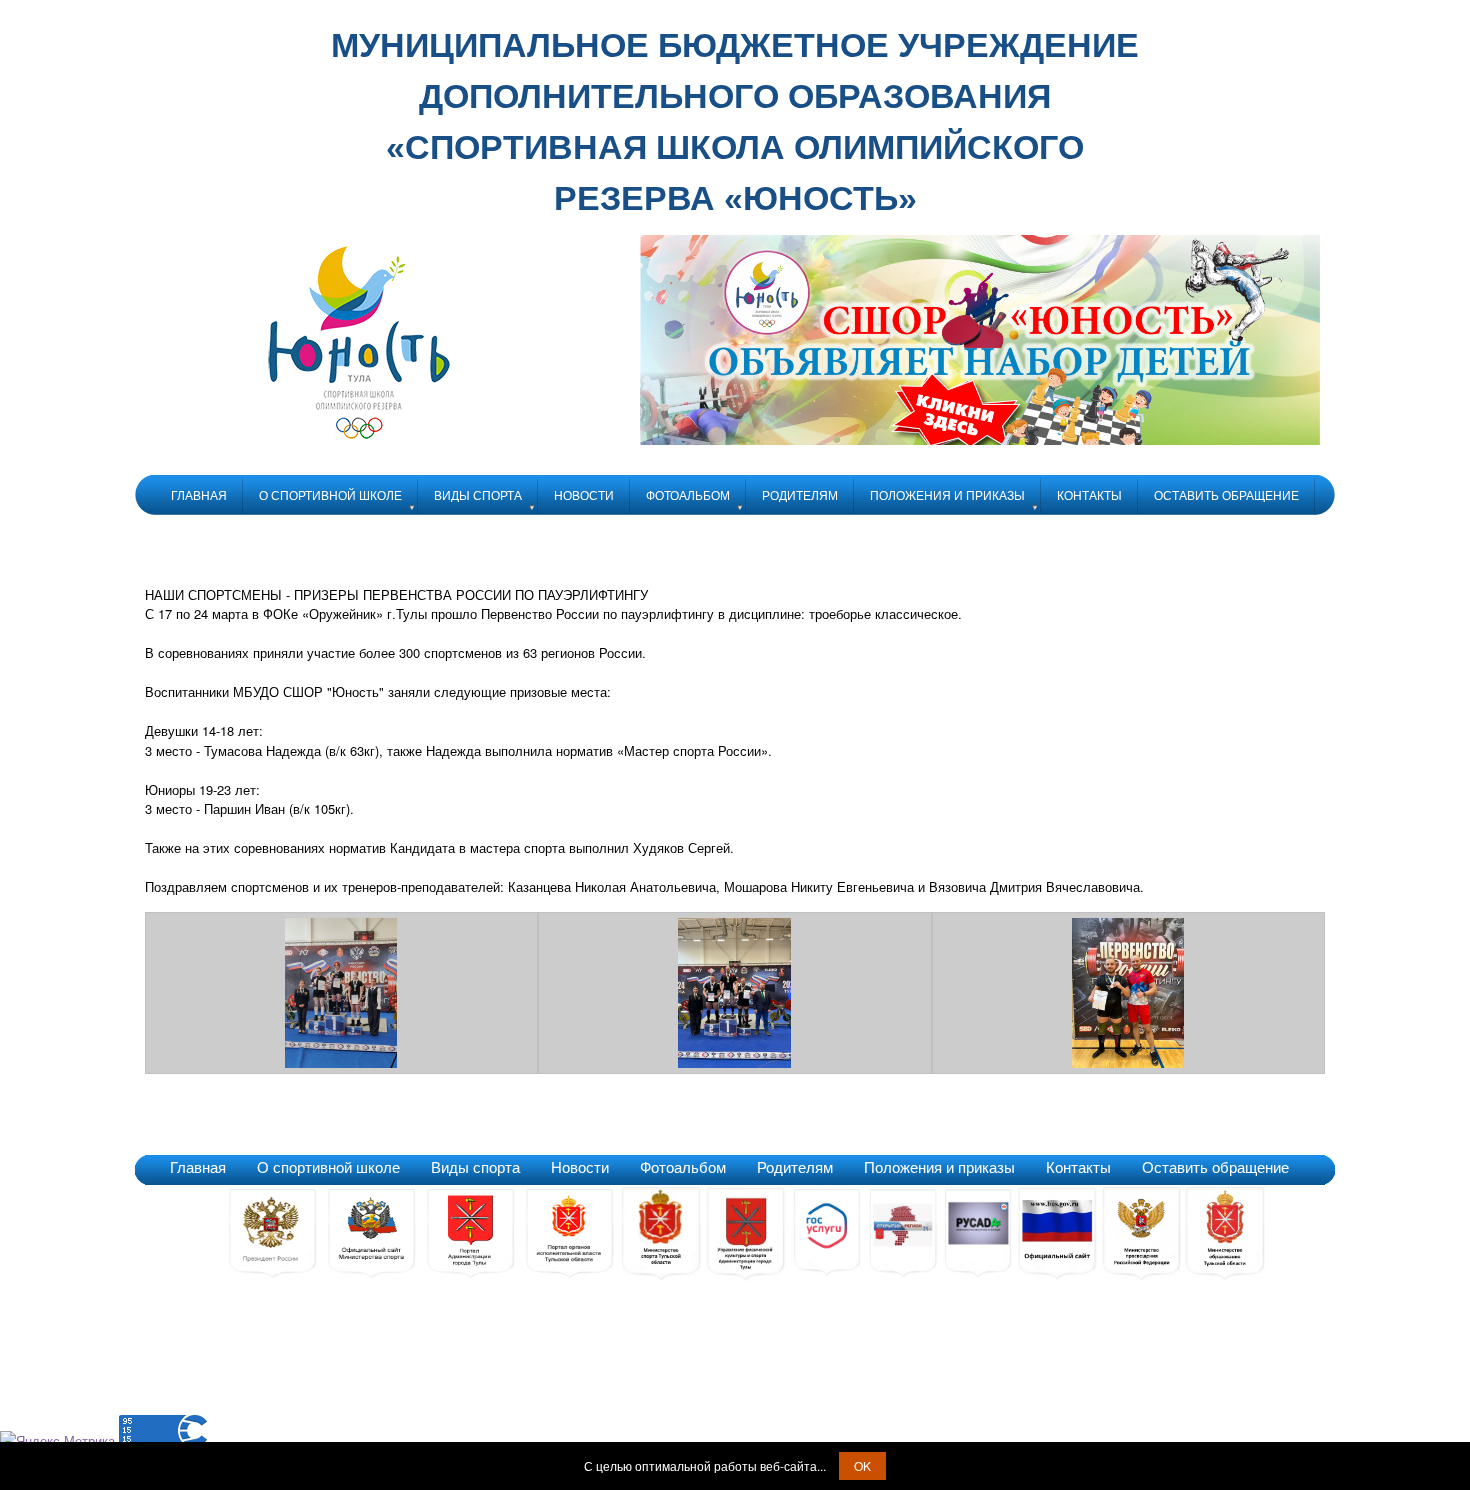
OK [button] (862, 1465)
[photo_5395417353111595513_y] (342, 1062)
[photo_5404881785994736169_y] (735, 1062)
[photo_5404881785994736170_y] (1129, 1062)
